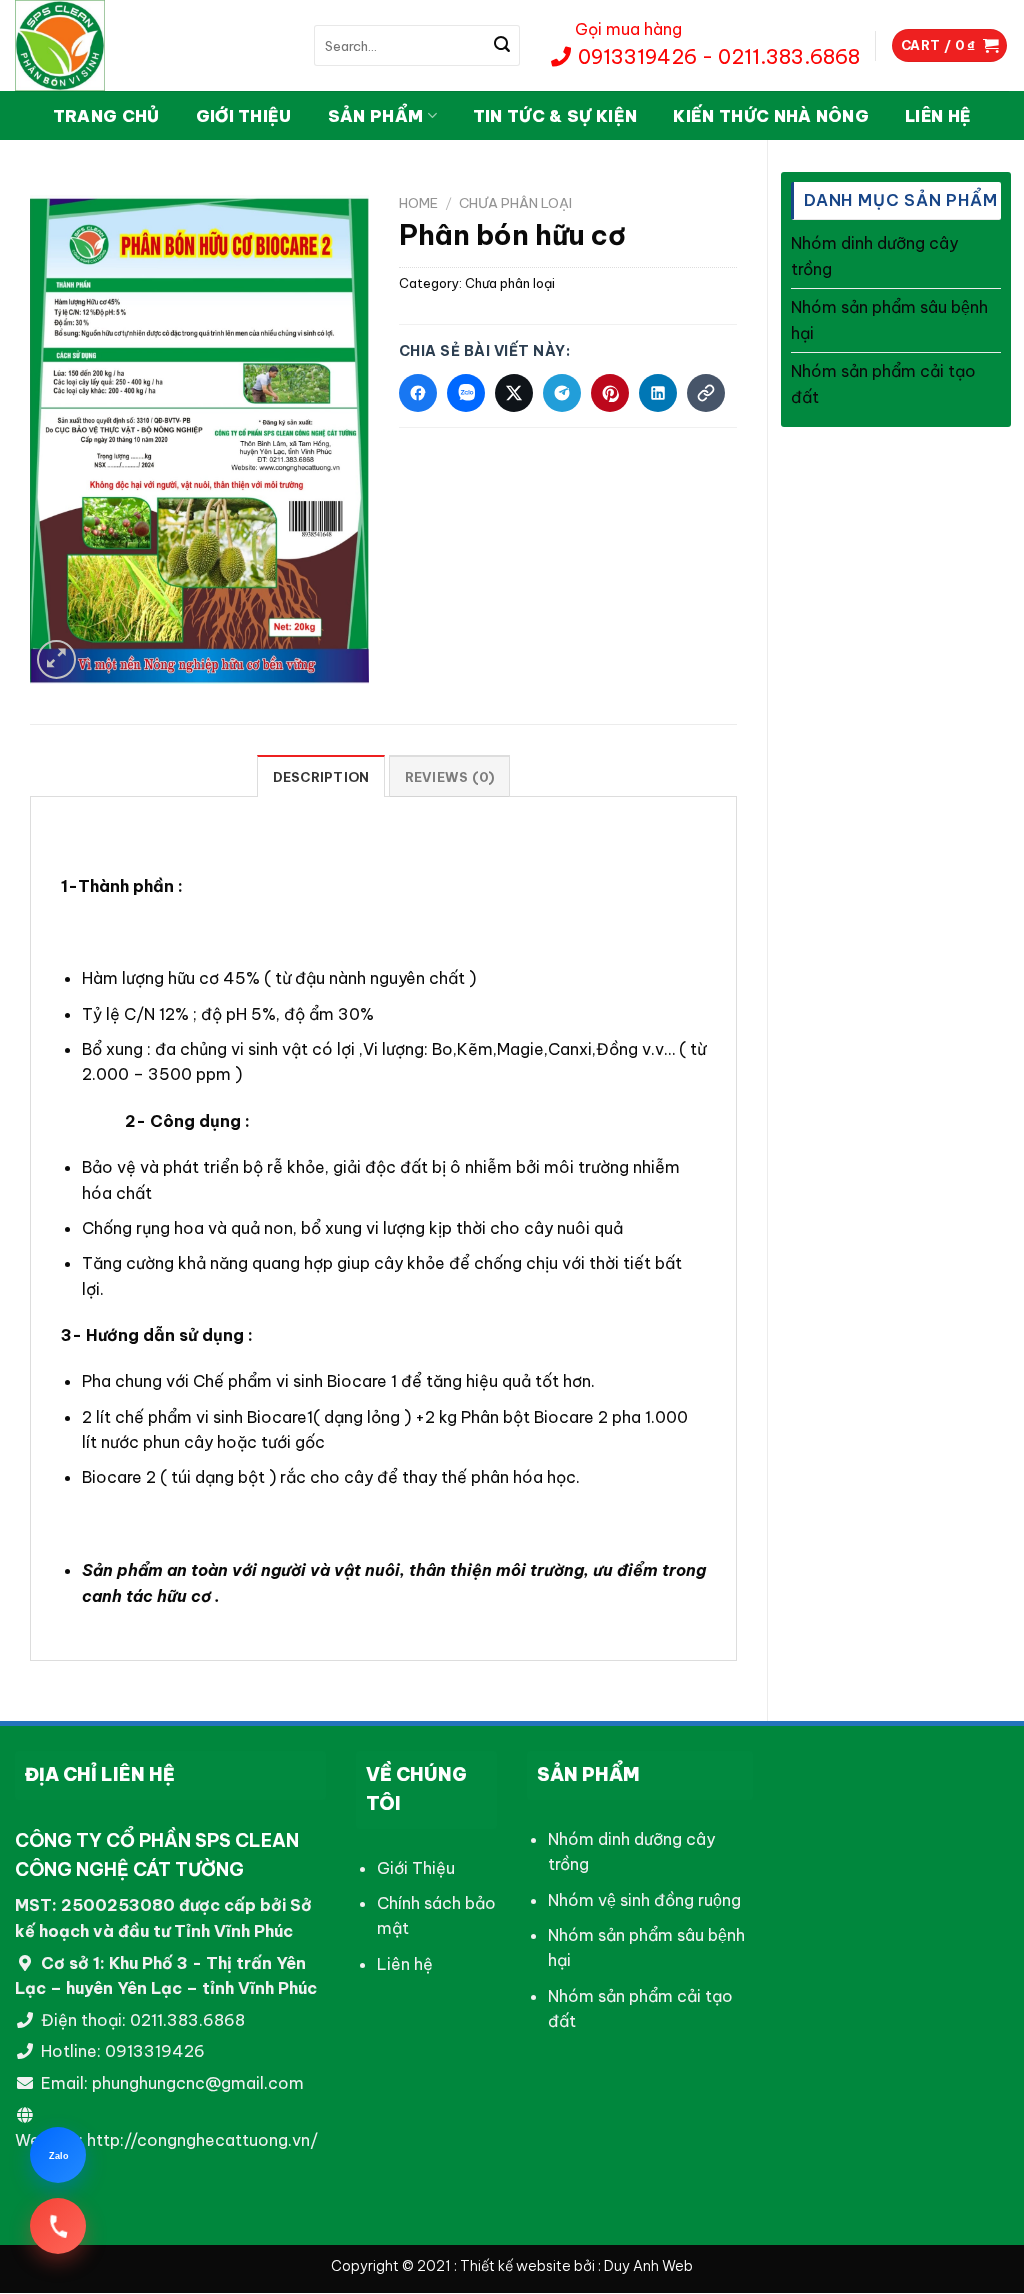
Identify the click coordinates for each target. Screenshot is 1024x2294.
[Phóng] (56, 659)
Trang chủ (106, 116)
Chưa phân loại (515, 203)
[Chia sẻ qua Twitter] (514, 393)
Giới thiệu (244, 116)
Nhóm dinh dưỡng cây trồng (874, 256)
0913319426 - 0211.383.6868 (716, 56)
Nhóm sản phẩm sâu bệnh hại (889, 320)
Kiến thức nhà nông (771, 116)
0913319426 (155, 2052)
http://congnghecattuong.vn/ (202, 2140)
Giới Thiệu (416, 1868)
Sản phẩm (376, 116)
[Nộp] (502, 46)
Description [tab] (321, 777)
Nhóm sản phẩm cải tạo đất (883, 384)
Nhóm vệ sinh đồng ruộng (644, 1900)
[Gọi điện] (58, 2226)
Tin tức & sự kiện (555, 116)
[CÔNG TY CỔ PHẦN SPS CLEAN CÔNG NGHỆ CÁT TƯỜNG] (115, 45)
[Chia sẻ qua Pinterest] (610, 393)
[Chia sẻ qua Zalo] (466, 393)
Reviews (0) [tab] (450, 777)
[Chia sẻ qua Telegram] (562, 393)
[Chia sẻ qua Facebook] (418, 393)
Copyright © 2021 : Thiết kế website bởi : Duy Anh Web (512, 2267)
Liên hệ (938, 116)
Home (418, 203)
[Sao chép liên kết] (706, 393)
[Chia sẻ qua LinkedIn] (658, 393)
